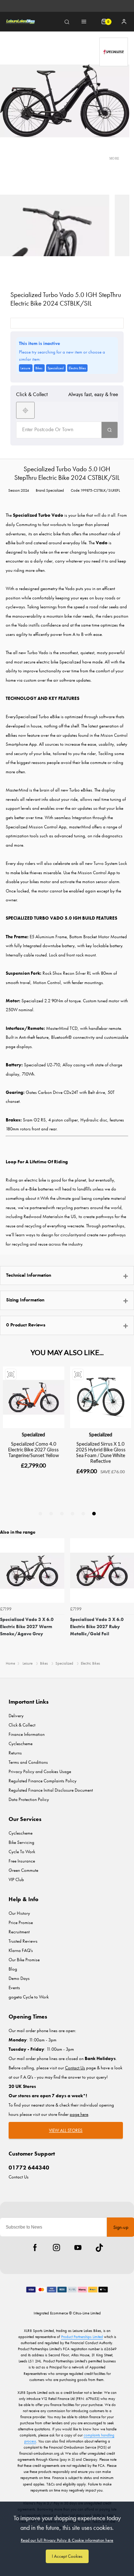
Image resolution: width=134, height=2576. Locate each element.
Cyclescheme (21, 1744)
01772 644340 (29, 2168)
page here (79, 2114)
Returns (15, 1753)
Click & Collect (22, 1725)
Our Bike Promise (24, 1960)
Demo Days (19, 1978)
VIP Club (16, 1879)
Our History (19, 1913)
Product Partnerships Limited (82, 2337)
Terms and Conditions (28, 1762)
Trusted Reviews (23, 1941)
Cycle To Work (22, 1852)
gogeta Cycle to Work (29, 1997)
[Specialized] (114, 52)
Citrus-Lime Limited (87, 2313)
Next (128, 1597)
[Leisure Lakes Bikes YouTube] (78, 2248)
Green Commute (23, 1870)
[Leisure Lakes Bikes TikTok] (99, 2248)
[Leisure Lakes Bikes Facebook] (35, 2248)
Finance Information (27, 1734)
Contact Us (19, 2177)
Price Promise (21, 1922)
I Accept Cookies (67, 2556)
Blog (13, 1969)
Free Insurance (22, 1861)
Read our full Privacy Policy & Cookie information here (67, 2540)
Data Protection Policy (29, 1799)
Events (14, 1988)
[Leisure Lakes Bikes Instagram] (56, 2248)
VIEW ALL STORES (66, 2130)
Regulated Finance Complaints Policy (43, 1781)
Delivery (16, 1716)
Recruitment (19, 1932)
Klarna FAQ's (21, 1950)
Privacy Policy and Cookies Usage (40, 1771)
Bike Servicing (21, 1842)
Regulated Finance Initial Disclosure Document (51, 1790)
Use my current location (25, 410)
